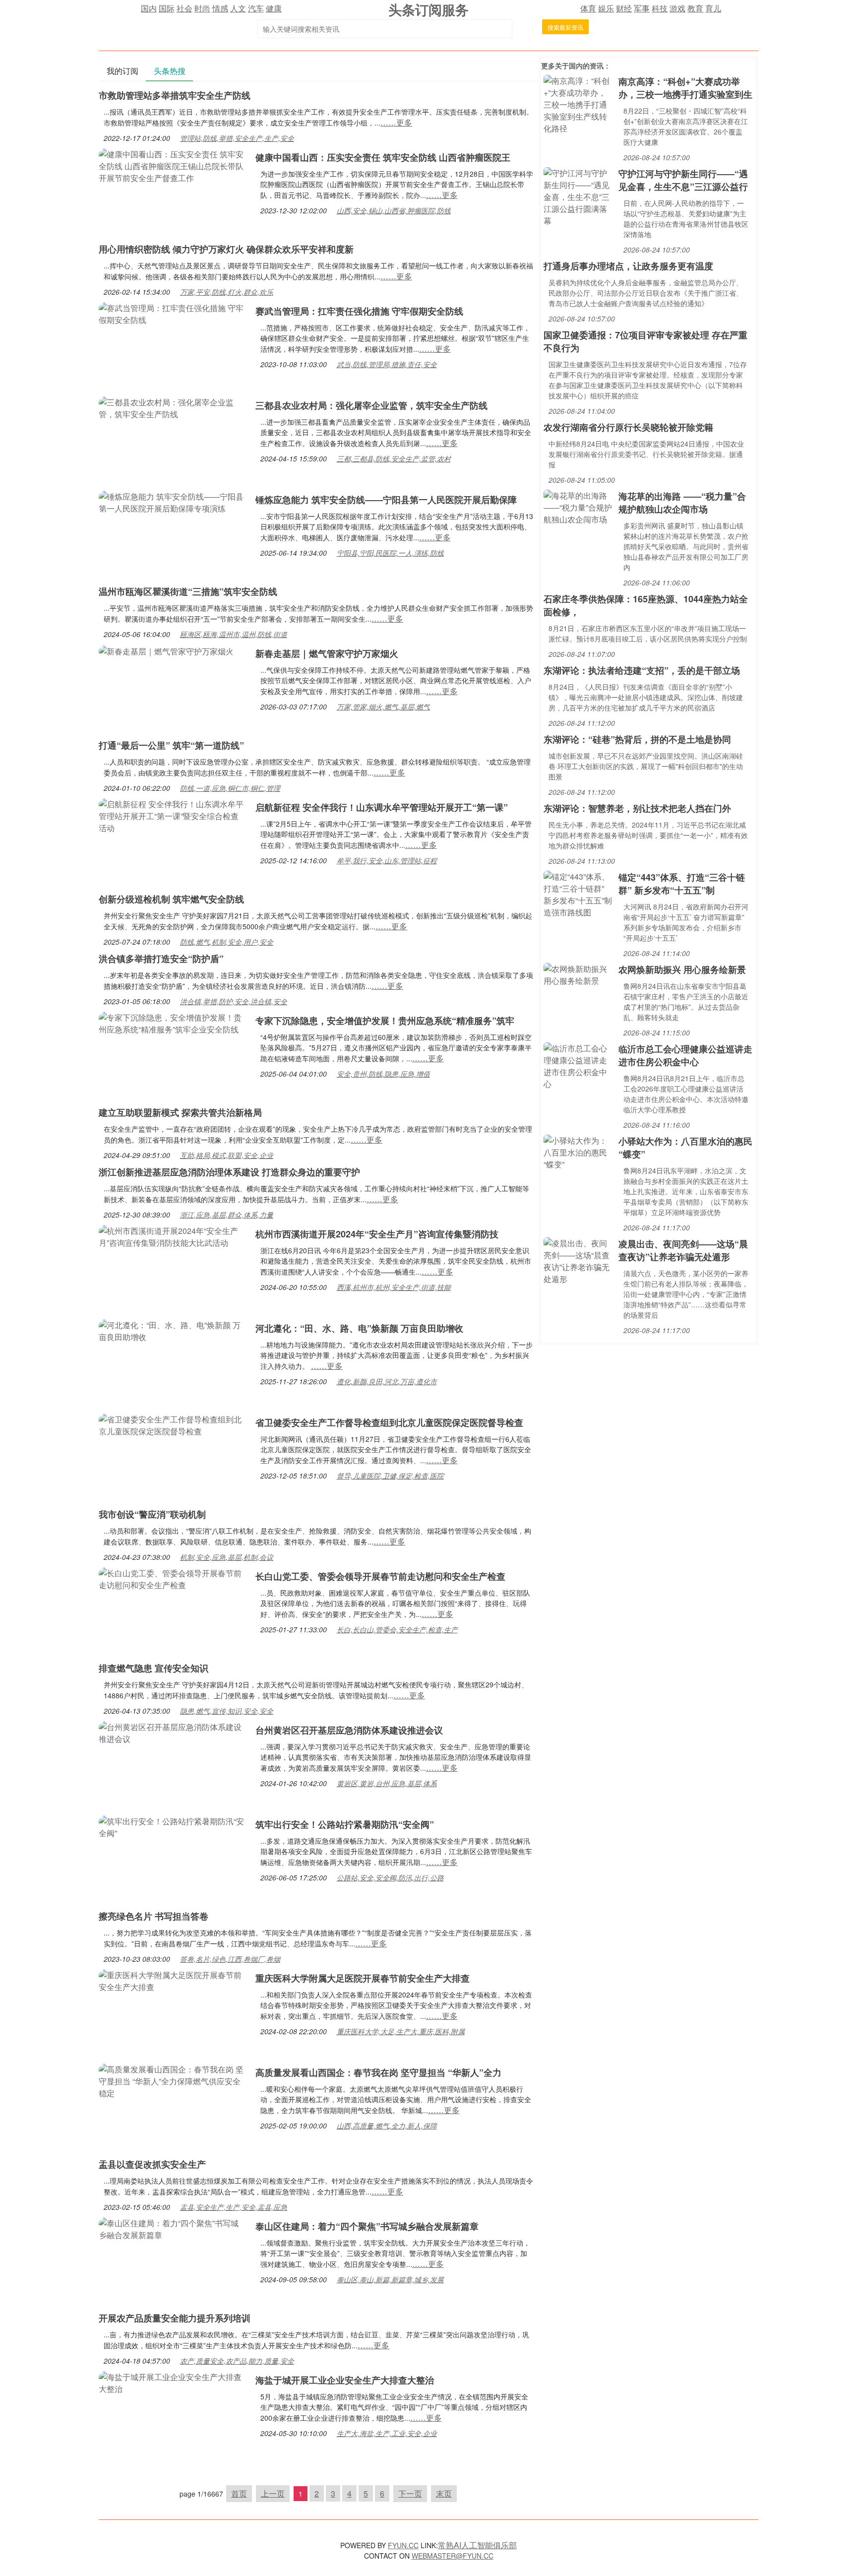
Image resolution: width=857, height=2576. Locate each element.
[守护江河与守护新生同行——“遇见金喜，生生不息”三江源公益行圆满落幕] (579, 196)
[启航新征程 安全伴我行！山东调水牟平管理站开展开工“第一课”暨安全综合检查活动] (172, 815)
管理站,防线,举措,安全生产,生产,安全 (237, 138)
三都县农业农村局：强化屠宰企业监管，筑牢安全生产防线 (371, 405)
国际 (167, 8)
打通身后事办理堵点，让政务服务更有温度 (628, 266)
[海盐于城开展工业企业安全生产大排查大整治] (172, 2382)
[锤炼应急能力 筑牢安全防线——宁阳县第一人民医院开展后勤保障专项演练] (172, 501)
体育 (588, 8)
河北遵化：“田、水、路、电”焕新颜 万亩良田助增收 (359, 1328)
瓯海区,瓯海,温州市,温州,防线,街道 (234, 634)
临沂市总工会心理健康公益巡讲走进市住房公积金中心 (685, 1055)
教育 (695, 8)
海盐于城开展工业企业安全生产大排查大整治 (345, 2380)
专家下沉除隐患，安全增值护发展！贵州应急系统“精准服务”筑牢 (385, 1021)
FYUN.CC (403, 2545)
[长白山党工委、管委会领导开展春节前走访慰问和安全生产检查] (172, 1578)
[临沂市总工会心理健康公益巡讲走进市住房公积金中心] (579, 1065)
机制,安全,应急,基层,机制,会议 (227, 1557)
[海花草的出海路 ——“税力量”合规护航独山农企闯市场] (579, 506)
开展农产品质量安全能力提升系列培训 (175, 2318)
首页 (239, 2493)
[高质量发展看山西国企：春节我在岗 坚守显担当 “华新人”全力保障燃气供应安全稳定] (172, 2080)
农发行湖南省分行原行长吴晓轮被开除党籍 (628, 427)
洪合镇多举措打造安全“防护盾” (161, 959)
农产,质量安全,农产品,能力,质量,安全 (237, 2361)
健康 (274, 8)
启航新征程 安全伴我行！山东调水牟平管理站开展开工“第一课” (382, 807)
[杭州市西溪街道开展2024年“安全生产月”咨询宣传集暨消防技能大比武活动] (172, 1236)
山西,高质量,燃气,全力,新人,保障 (387, 2125)
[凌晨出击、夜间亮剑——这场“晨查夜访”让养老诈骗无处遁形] (579, 1260)
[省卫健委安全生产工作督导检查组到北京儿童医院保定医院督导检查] (172, 1424)
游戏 (677, 8)
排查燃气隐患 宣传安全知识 (153, 1668)
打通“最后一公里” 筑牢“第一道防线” (171, 745)
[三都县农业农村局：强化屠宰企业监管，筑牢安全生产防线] (172, 407)
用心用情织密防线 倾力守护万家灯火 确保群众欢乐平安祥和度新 (226, 249)
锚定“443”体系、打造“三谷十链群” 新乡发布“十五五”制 (682, 884)
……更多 (396, 122)
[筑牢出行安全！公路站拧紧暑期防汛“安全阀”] (172, 1826)
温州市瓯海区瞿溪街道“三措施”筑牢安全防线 (188, 591)
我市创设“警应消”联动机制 (152, 1514)
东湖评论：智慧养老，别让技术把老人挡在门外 (637, 808)
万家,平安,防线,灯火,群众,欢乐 (227, 292)
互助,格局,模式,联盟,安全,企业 (227, 1155)
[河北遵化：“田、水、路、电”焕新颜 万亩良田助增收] (172, 1330)
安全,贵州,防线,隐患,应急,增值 (383, 1074)
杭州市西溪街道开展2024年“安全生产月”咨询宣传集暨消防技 (377, 1234)
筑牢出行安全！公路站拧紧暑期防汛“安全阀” (345, 1824)
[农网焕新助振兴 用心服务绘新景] (579, 974)
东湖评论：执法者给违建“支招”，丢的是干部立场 (642, 670)
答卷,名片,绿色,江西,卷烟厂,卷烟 (230, 1959)
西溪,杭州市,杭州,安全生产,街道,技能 (394, 1287)
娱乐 (606, 8)
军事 (642, 8)
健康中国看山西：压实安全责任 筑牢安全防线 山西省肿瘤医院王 (383, 157)
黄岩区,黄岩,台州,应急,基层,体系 (387, 1783)
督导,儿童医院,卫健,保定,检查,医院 (390, 1476)
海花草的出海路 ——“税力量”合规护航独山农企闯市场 (682, 503)
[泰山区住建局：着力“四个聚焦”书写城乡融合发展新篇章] (172, 2228)
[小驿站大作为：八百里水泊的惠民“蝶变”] (579, 1151)
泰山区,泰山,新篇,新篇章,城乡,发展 (390, 2279)
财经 (624, 8)
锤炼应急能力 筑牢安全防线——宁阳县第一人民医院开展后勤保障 (386, 500)
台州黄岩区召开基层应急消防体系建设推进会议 (349, 1730)
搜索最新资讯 (565, 27)
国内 (149, 8)
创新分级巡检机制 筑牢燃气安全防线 (171, 899)
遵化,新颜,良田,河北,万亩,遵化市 (387, 1381)
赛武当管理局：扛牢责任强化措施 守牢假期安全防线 (359, 311)
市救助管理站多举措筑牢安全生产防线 (175, 95)
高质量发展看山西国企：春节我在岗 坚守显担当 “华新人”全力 (378, 2072)
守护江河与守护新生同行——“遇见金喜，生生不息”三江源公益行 (683, 180)
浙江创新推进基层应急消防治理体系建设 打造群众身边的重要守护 (229, 1172)
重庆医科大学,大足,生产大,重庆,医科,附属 (401, 2031)
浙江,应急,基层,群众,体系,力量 (227, 1215)
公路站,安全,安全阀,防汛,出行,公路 (390, 1877)
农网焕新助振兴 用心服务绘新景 (682, 969)
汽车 (256, 8)
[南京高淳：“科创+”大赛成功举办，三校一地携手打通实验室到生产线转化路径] (579, 103)
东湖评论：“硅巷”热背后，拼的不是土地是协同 (637, 739)
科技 (660, 8)
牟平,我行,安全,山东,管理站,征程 (387, 860)
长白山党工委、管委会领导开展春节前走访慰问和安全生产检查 (380, 1576)
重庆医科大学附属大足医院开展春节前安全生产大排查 (363, 1978)
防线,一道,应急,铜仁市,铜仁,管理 (230, 788)
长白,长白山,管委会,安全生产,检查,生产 (397, 1629)
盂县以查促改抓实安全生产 (152, 2164)
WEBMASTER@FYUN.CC (453, 2556)
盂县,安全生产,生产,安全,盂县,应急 (234, 2207)
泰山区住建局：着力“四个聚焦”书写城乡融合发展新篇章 (367, 2226)
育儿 (713, 8)
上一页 (273, 2493)
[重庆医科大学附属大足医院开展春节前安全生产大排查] (172, 1980)
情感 (220, 8)
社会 (184, 8)
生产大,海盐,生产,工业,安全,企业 (387, 2433)
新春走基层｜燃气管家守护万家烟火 (327, 653)
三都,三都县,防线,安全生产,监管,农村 (394, 458)
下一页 (410, 2493)
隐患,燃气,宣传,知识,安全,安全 (227, 1711)
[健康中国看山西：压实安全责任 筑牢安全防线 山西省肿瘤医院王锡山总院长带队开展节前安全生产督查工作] (172, 165)
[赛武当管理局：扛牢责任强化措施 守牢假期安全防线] (172, 313)
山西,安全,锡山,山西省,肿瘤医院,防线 (394, 210)
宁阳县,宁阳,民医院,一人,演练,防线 (390, 553)
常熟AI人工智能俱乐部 (477, 2545)
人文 (238, 8)
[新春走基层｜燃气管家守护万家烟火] (166, 650)
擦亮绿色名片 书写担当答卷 (153, 1916)
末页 (444, 2493)
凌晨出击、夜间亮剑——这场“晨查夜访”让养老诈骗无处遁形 (683, 1250)
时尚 (202, 8)
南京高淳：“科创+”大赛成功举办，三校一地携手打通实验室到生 (685, 88)
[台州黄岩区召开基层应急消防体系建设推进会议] (172, 1732)
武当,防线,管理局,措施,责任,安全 (387, 364)
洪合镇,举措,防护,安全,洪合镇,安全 (234, 1001)
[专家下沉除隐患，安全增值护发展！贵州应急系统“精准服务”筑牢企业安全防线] (172, 1022)
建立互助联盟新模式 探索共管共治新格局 (180, 1112)
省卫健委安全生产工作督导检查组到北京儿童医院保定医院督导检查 (389, 1422)
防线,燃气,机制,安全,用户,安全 (227, 942)
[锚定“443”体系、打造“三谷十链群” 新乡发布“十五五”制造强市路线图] (579, 893)
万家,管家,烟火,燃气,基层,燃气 (383, 707)
